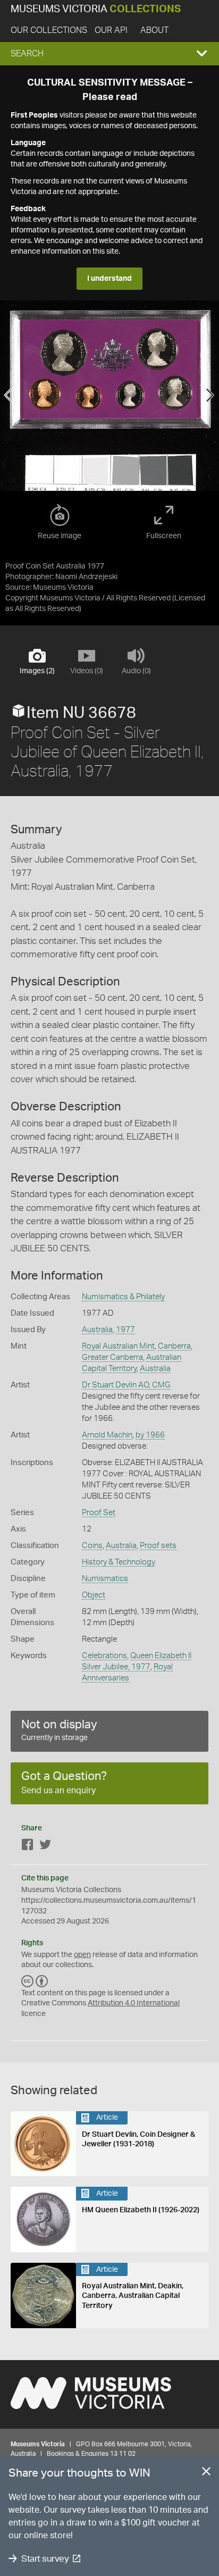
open (82, 1955)
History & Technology (119, 1562)
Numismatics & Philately (123, 1297)
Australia (97, 1330)
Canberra (174, 1346)
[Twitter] (45, 1847)
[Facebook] (28, 1847)
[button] (109, 54)
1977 (125, 1330)
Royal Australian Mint (118, 1346)
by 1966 (150, 1435)
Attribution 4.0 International (134, 2003)
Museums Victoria (96, 9)
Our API (111, 30)
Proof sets (158, 1546)
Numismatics (105, 1579)
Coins (92, 1546)
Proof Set (99, 1513)
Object (94, 1595)
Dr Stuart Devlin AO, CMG (126, 1385)
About (154, 30)
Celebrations (104, 1656)
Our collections (49, 30)
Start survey (45, 2559)
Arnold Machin (107, 1435)
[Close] (206, 2473)
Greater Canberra (112, 1357)
